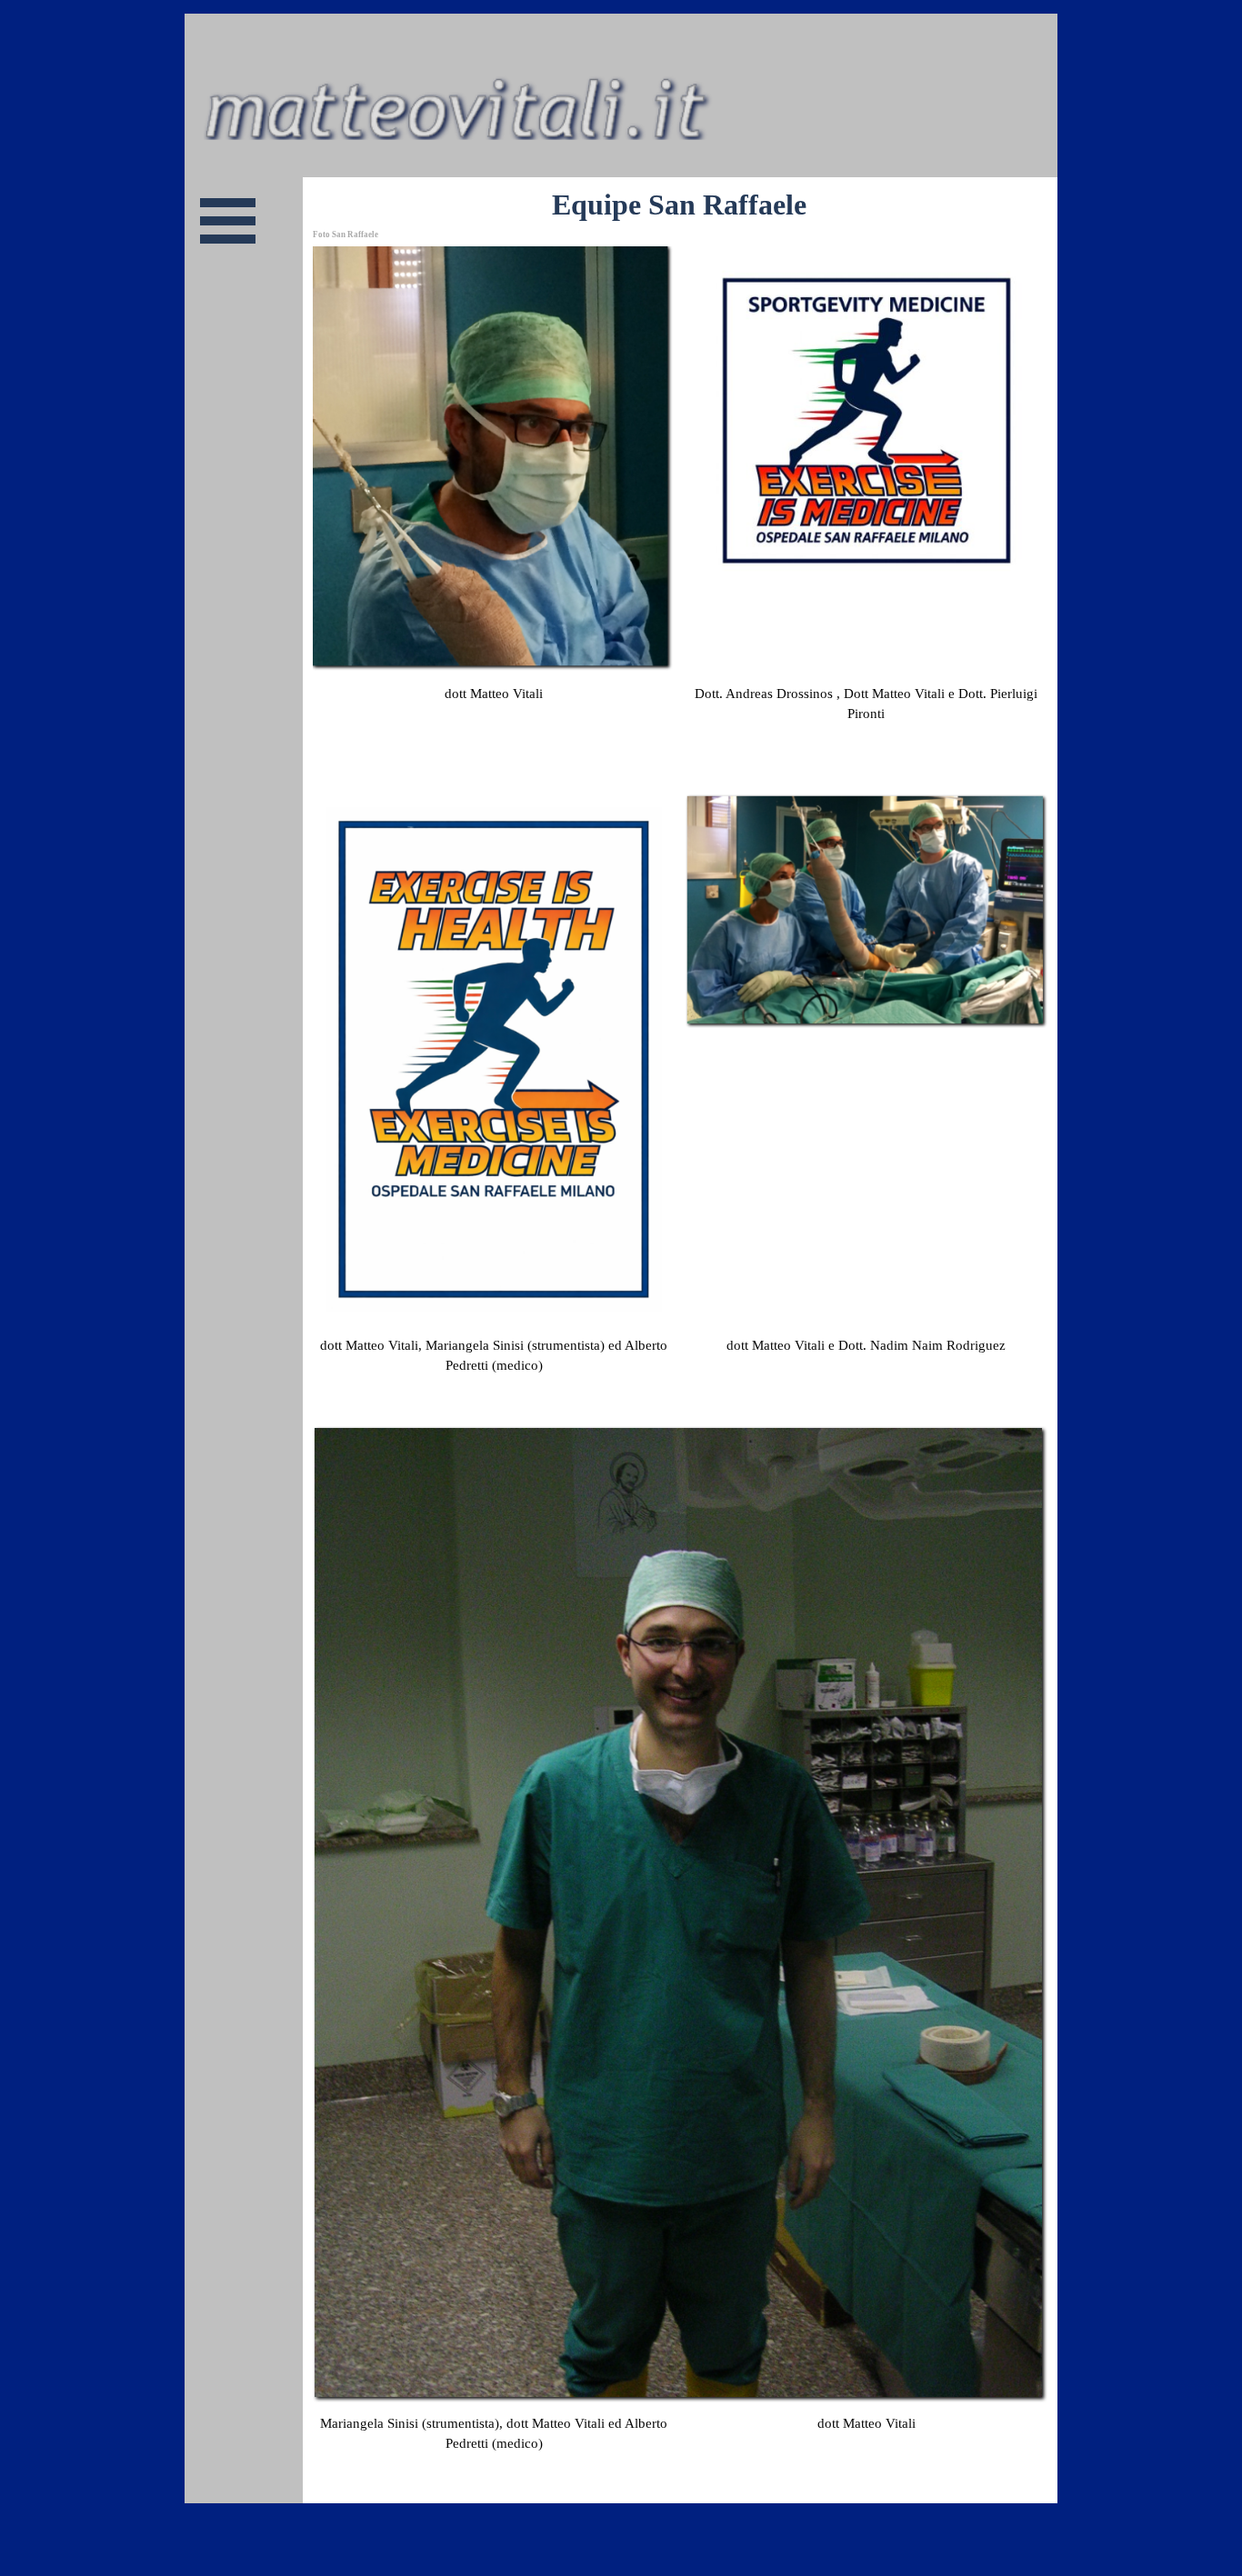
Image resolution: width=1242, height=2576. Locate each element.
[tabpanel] (494, 714)
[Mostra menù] (228, 220)
